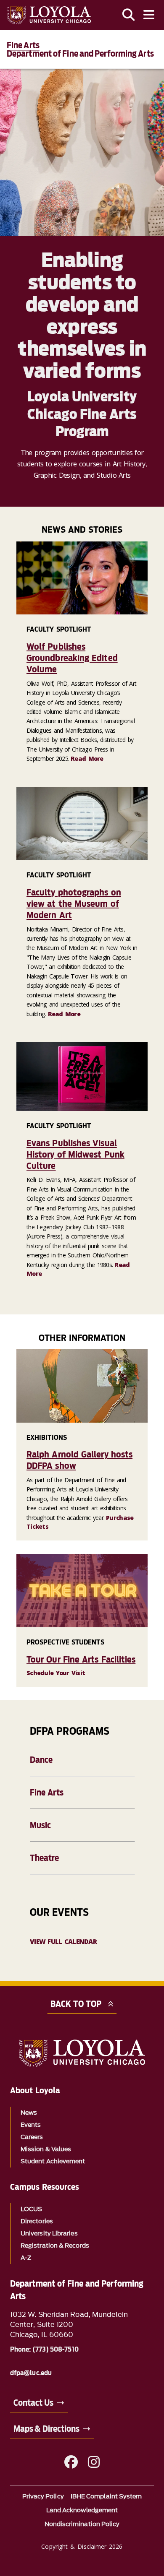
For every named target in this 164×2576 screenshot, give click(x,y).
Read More (87, 758)
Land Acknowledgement (82, 2510)
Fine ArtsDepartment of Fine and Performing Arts (80, 49)
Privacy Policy (43, 2497)
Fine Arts (47, 1793)
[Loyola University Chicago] (49, 15)
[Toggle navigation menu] (149, 15)
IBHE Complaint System (106, 2497)
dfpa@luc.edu (31, 2373)
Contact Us (33, 2403)
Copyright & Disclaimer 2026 (82, 2546)
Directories (37, 2221)
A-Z (26, 2258)
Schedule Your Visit (56, 1673)
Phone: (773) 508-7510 (44, 2350)
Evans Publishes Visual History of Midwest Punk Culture (75, 1154)
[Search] (129, 15)
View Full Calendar (63, 1941)
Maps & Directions (46, 2429)
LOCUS (31, 2209)
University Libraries (49, 2234)
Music (40, 1825)
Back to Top (76, 2004)
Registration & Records (55, 2246)
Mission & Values (46, 2149)
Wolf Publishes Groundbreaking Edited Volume (72, 658)
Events (31, 2125)
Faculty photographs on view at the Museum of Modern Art (74, 904)
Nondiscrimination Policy (82, 2524)
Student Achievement (53, 2161)
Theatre (45, 1858)
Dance (41, 1760)
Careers (32, 2137)
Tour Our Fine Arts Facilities (81, 1659)
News (29, 2113)
